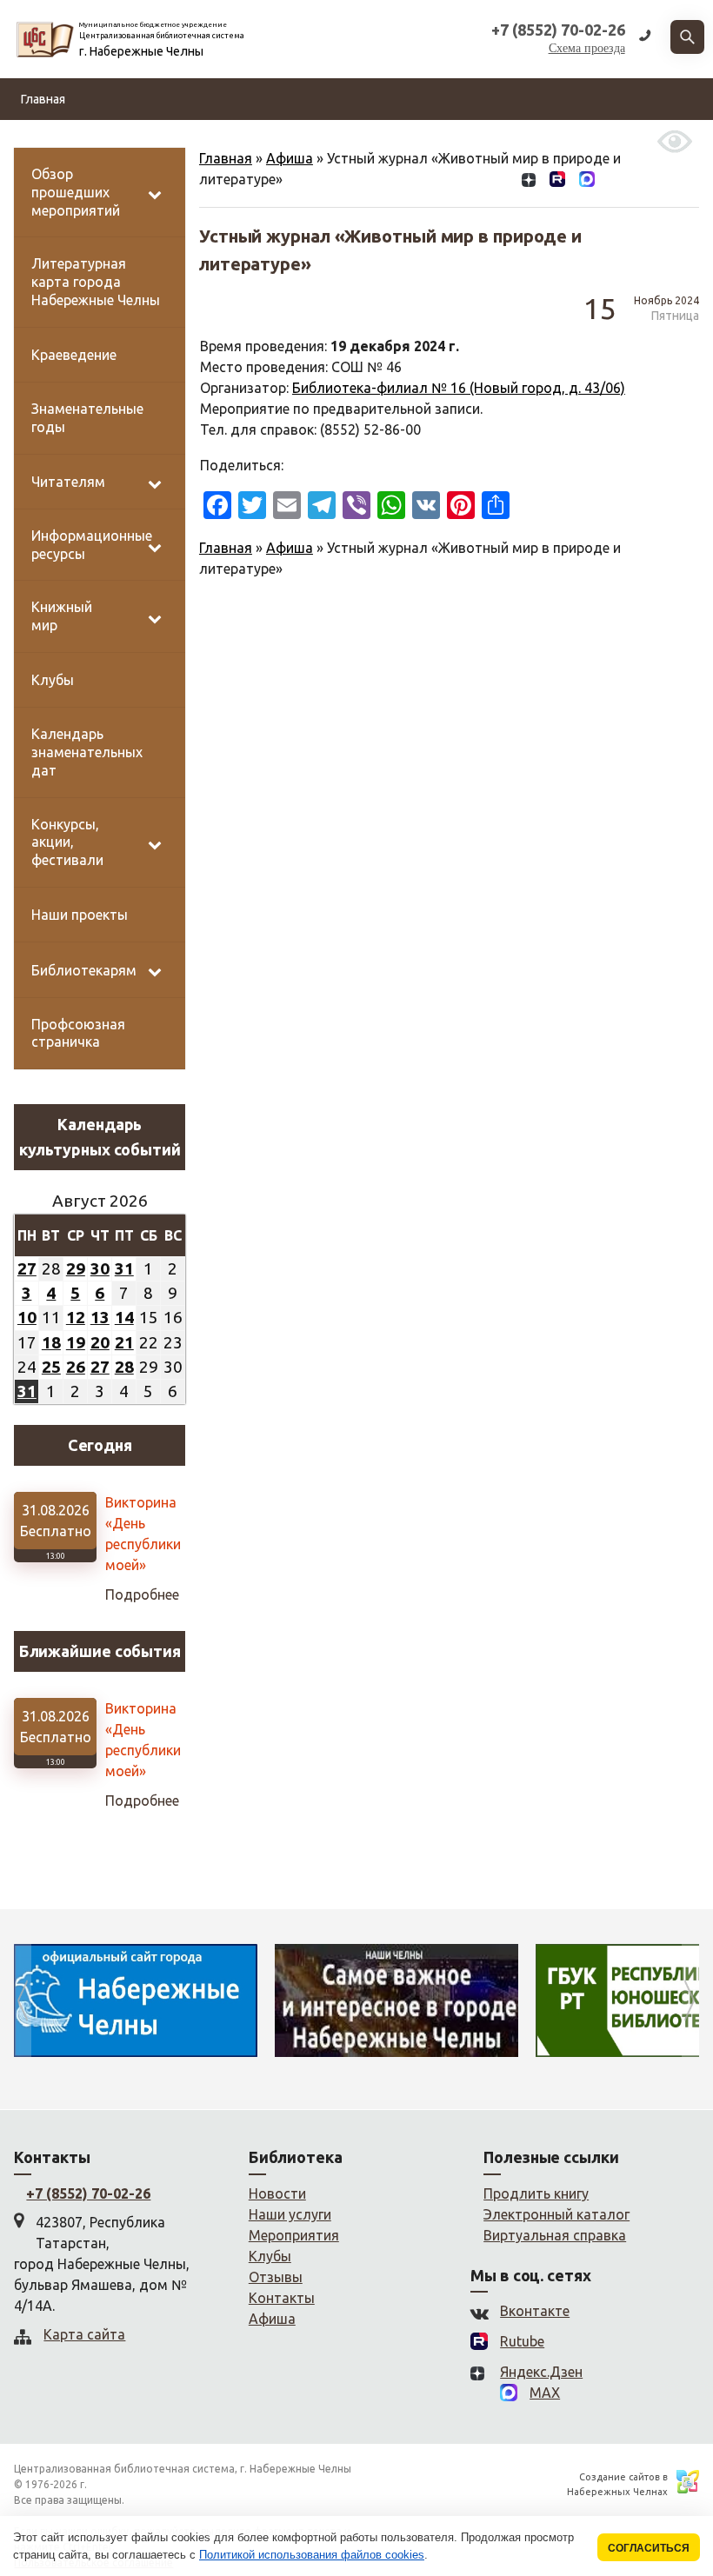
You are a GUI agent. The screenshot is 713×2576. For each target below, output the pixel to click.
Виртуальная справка (555, 2235)
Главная (43, 99)
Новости (45, 141)
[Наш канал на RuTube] (557, 183)
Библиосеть (214, 141)
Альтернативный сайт (577, 141)
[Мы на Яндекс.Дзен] (529, 183)
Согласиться (649, 2548)
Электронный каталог (556, 2214)
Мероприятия (294, 2235)
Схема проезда (587, 48)
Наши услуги (290, 2214)
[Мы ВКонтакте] (501, 183)
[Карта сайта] (615, 183)
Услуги (283, 141)
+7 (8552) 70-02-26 (88, 2193)
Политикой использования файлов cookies (312, 2555)
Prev (23, 2000)
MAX (545, 2393)
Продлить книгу (536, 2193)
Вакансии (342, 141)
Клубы (270, 2256)
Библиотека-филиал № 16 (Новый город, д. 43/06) (459, 388)
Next (690, 2000)
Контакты (471, 141)
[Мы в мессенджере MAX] (587, 183)
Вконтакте (535, 2311)
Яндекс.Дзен (541, 2372)
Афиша (290, 548)
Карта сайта (84, 2334)
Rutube (522, 2341)
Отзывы (406, 141)
